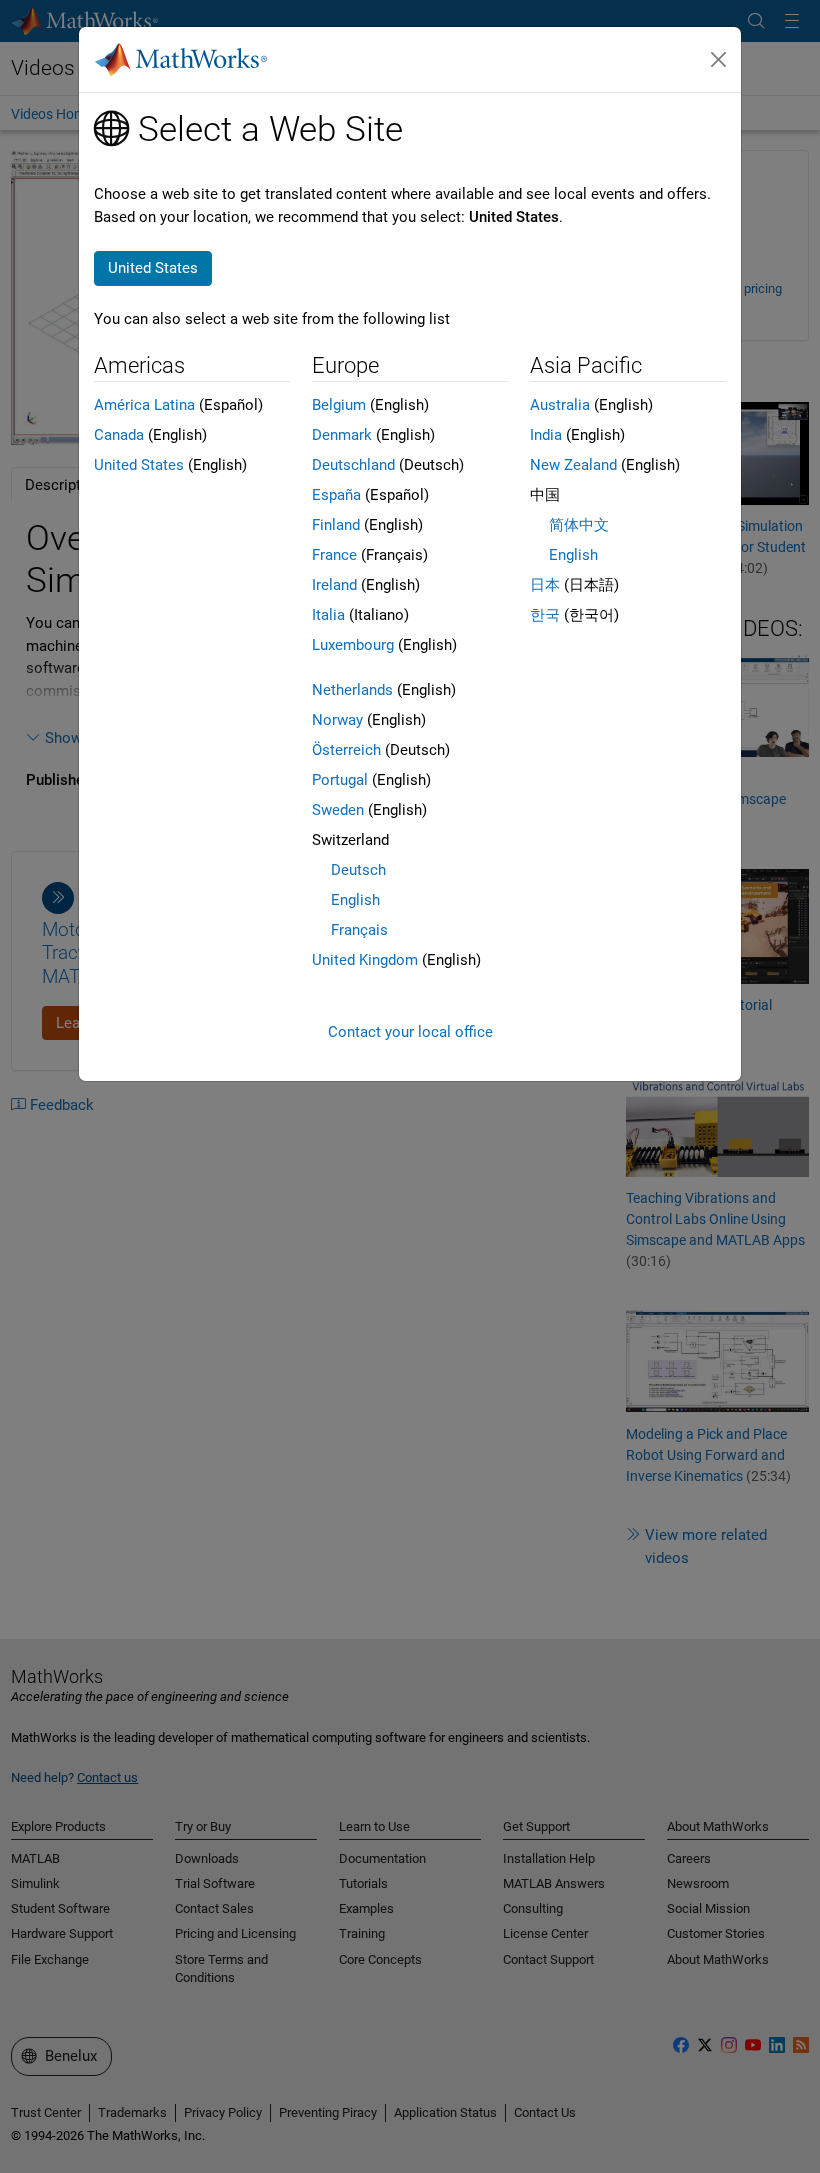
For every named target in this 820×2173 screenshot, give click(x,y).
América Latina (144, 405)
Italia (328, 615)
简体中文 (579, 525)
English (355, 900)
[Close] (719, 60)
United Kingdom (365, 960)
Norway (337, 720)
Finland (336, 525)
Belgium (339, 405)
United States (139, 465)
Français (359, 930)
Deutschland (353, 465)
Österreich (346, 750)
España (336, 495)
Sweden (338, 810)
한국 (545, 615)
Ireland (334, 585)
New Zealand (573, 465)
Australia (560, 405)
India (546, 435)
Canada (119, 435)
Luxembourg (353, 645)
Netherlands (352, 690)
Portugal (340, 780)
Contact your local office (410, 1032)
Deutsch (358, 870)
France (334, 555)
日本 (545, 585)
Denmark (342, 435)
